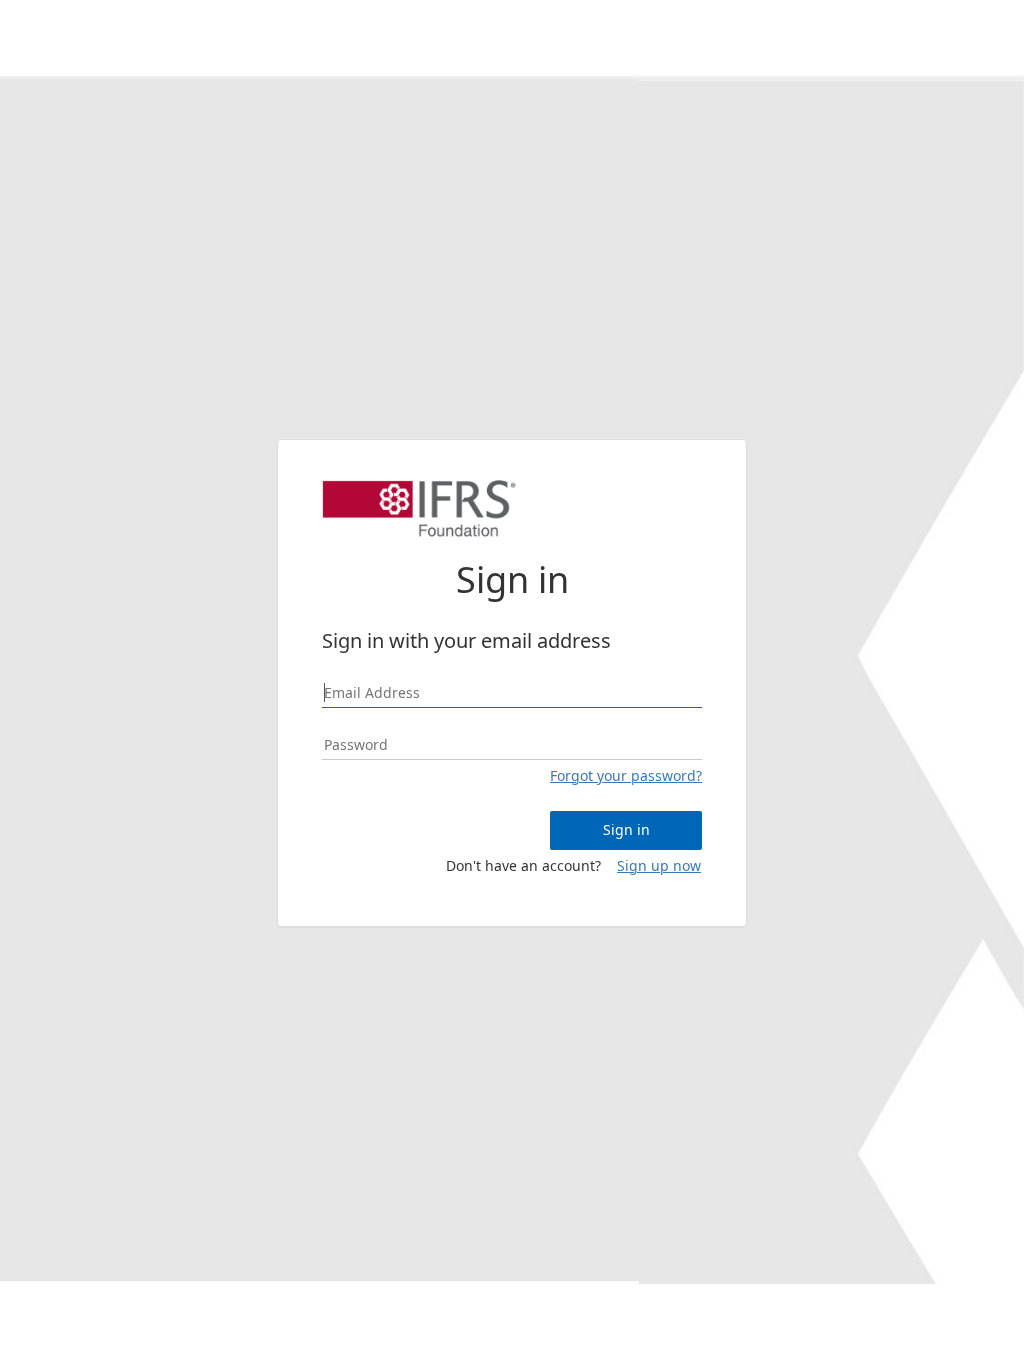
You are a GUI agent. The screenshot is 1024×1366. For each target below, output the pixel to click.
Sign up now (659, 865)
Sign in (626, 829)
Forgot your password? (626, 775)
